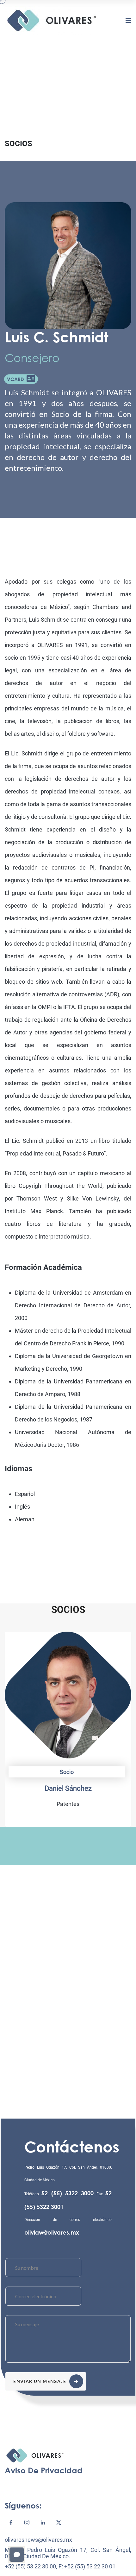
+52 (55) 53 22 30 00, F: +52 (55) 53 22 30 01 (60, 2566)
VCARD (17, 379)
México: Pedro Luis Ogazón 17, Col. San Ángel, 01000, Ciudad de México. (68, 2553)
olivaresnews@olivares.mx (38, 2540)
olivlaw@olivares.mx (52, 2232)
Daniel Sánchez (68, 1788)
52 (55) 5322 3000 (68, 2193)
